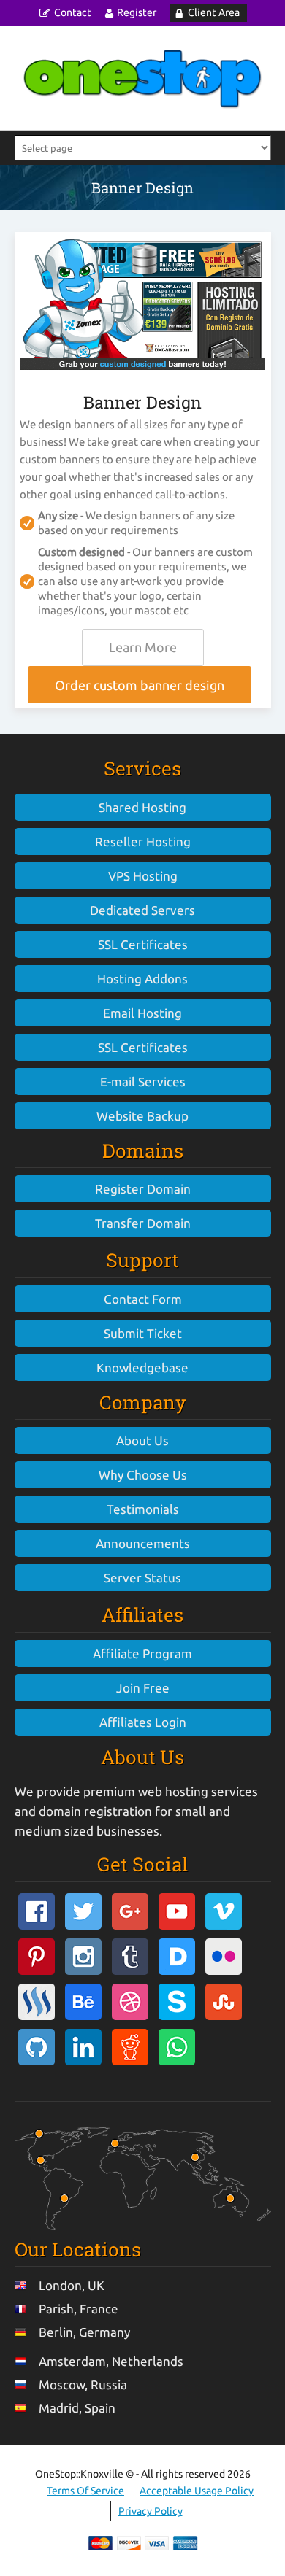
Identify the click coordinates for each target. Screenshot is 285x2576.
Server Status (142, 1578)
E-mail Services (143, 1082)
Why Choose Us (143, 1475)
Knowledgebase (142, 1368)
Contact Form (143, 1299)
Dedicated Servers (142, 910)
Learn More (143, 647)
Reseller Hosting (143, 842)
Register (137, 12)
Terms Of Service (85, 2491)
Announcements (143, 1543)
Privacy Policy (151, 2511)
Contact (73, 12)
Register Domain (143, 1189)
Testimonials (143, 1509)
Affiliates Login (143, 1722)
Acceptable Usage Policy (197, 2491)
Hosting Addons (142, 979)
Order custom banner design (140, 685)
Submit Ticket (143, 1333)
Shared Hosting (142, 807)
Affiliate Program (142, 1653)
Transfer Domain (143, 1223)
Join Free (143, 1688)
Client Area (214, 12)
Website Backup (142, 1116)
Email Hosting (142, 1013)
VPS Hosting (143, 876)
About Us (142, 1440)
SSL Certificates (143, 944)
